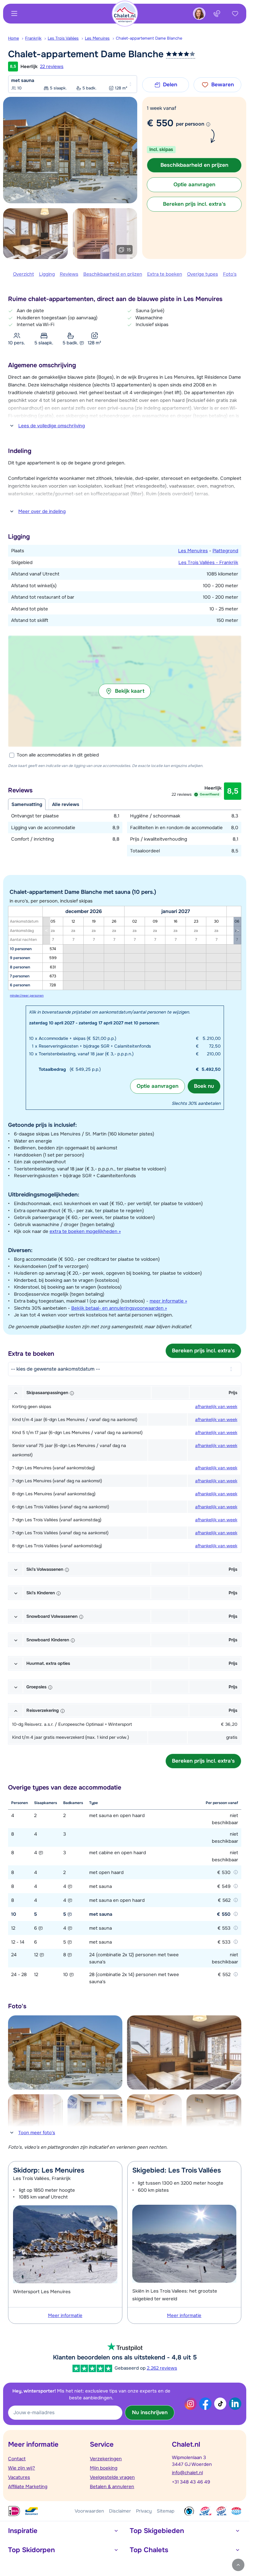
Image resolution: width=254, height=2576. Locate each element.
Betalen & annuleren (112, 2487)
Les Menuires (97, 38)
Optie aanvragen (158, 1086)
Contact (17, 2459)
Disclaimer (120, 2511)
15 (129, 250)
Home (13, 38)
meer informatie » (168, 1301)
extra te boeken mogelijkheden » (85, 1231)
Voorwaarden (89, 2511)
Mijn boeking (104, 2468)
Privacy (144, 2511)
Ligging (47, 274)
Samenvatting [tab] (27, 804)
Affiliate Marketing (28, 2487)
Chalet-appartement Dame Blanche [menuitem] (149, 38)
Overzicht (24, 274)
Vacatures (19, 2477)
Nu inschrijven (150, 2412)
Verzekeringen (106, 2459)
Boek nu (204, 1086)
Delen (170, 85)
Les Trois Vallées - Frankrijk (208, 562)
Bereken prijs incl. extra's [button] (194, 204)
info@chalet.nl (187, 2473)
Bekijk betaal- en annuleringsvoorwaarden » (119, 1308)
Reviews (69, 274)
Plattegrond (225, 551)
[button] (125, 691)
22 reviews (52, 67)
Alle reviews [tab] (66, 804)
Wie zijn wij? (22, 2468)
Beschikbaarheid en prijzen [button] (194, 165)
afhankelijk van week (216, 1406)
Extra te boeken (165, 274)
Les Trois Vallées (63, 38)
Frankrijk (33, 38)
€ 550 (160, 123)
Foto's (230, 274)
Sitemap (166, 2511)
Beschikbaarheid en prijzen (113, 274)
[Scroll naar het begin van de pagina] (238, 2565)
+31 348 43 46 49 (191, 2482)
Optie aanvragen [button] (194, 185)
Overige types (203, 274)
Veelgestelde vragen (112, 2477)
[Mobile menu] (14, 14)
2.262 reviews (162, 2368)
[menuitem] (17, 38)
